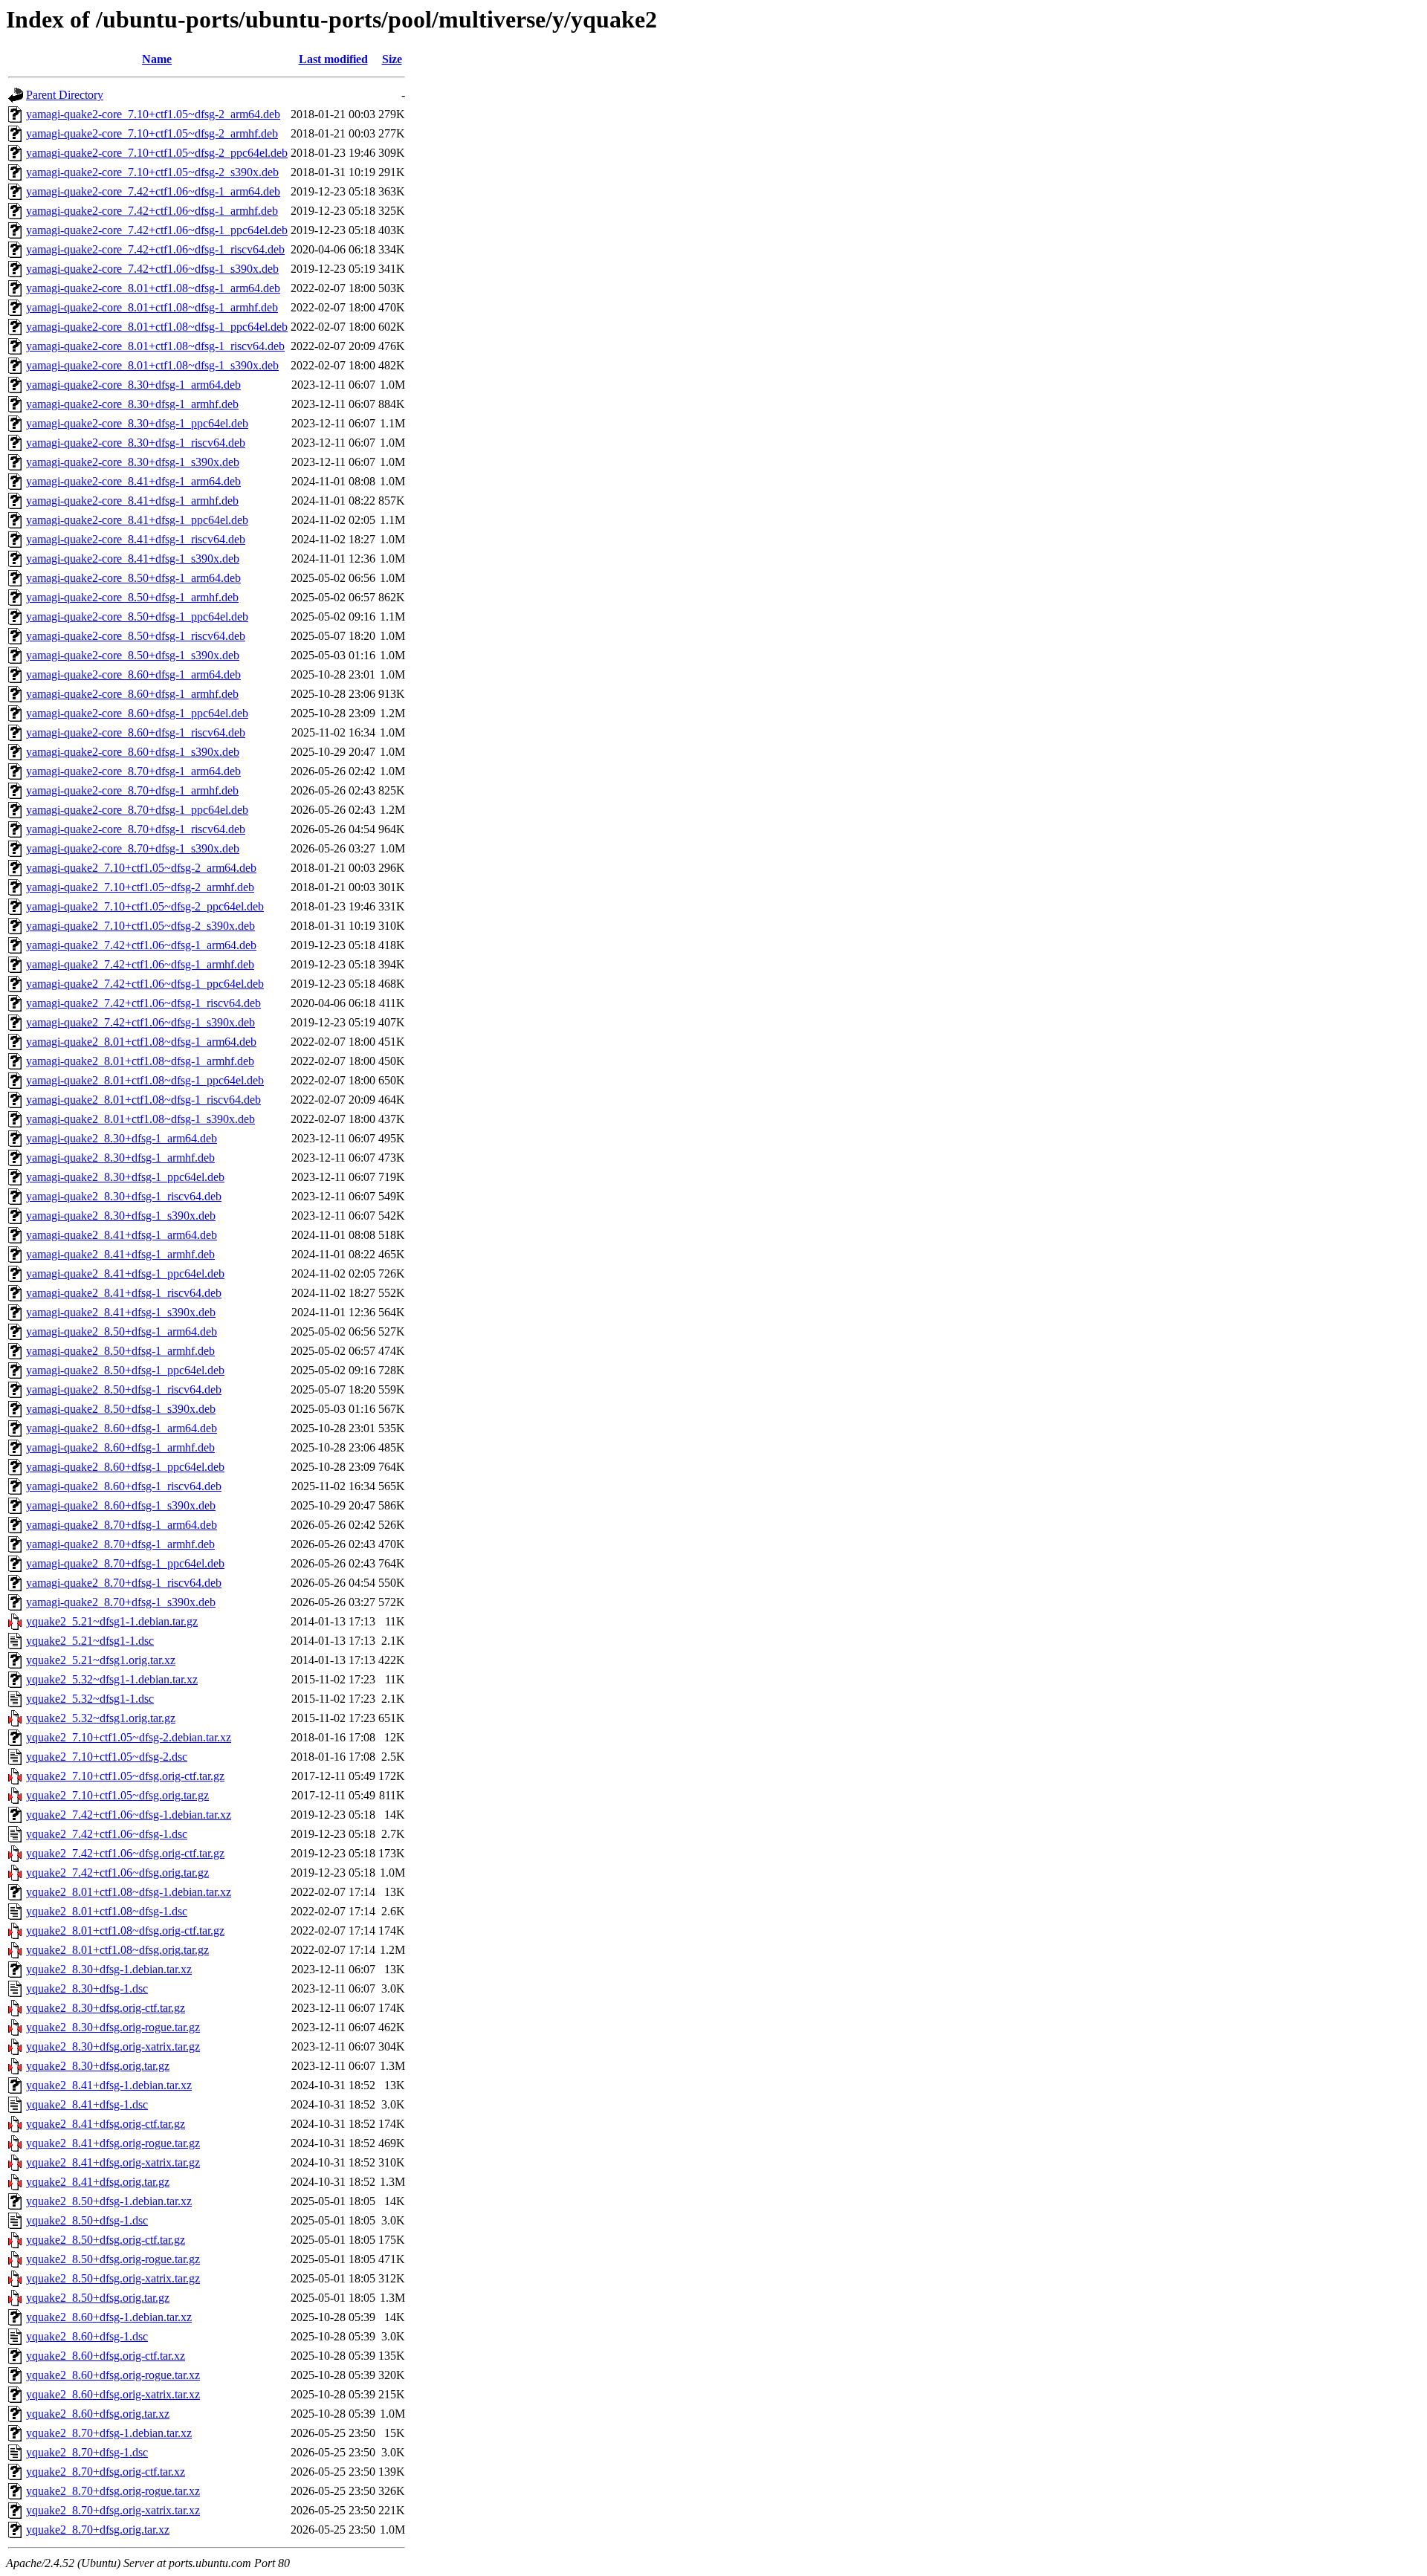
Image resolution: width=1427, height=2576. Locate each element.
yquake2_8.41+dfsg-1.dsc (87, 2104)
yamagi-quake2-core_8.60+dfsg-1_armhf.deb (132, 694)
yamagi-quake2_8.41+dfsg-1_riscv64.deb (124, 1293)
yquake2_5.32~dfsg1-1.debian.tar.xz (112, 1679)
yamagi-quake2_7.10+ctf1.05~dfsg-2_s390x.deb (140, 926)
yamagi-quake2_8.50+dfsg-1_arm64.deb (122, 1331)
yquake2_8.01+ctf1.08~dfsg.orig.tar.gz (117, 1950)
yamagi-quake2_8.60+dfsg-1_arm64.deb (122, 1428)
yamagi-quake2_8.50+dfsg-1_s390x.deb (121, 1409)
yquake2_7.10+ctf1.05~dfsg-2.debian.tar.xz (129, 1737)
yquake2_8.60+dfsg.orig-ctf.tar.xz (106, 2356)
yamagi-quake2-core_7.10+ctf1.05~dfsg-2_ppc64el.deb (157, 153)
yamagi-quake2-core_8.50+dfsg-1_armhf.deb (132, 597)
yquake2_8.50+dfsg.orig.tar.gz (98, 2298)
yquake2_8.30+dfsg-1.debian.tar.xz (109, 1969)
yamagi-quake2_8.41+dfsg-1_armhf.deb (120, 1254)
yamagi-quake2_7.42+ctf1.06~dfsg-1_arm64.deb (141, 945)
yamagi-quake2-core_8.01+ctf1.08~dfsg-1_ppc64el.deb (157, 327)
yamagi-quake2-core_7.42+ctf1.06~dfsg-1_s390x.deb (152, 269)
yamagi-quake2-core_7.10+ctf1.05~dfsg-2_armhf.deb (152, 133)
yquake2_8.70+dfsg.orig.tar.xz (98, 2530)
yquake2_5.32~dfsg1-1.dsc (90, 1699)
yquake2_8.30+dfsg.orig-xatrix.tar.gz (113, 2046)
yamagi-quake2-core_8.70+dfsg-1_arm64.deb (133, 771)
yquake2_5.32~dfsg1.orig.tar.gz (101, 1718)
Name (157, 59)
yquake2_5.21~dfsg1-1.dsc (90, 1641)
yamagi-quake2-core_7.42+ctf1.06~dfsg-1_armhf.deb (152, 211)
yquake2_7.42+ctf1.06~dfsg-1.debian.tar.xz (129, 1815)
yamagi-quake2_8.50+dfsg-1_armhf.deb (120, 1351)
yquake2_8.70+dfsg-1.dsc (87, 2452)
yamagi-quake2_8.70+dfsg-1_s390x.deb (121, 1602)
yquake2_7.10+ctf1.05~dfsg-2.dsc (107, 1757)
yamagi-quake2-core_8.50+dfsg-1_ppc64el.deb (137, 617)
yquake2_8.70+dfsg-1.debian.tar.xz (109, 2433)
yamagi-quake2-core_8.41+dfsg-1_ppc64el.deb (137, 520)
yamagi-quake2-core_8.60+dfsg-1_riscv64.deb (136, 732)
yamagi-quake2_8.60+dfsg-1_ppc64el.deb (125, 1467)
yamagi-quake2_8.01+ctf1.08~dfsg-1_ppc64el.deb (145, 1080)
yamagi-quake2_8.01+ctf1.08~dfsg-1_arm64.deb (141, 1042)
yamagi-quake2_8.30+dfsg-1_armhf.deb (120, 1158)
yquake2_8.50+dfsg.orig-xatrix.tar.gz (113, 2278)
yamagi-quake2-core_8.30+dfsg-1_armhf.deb (132, 404)
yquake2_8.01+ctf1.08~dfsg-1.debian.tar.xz (129, 1892)
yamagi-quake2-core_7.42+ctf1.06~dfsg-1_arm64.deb (153, 191)
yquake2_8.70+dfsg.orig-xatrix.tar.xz (113, 2510)
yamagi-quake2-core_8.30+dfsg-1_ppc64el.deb (137, 423)
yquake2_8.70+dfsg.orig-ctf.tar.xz (106, 2472)
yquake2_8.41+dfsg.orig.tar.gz (98, 2182)
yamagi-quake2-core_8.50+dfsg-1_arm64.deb (133, 578)
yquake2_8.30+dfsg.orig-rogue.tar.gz (113, 2027)
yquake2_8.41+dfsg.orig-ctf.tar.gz (106, 2124)
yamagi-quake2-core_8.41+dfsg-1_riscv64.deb (136, 539)
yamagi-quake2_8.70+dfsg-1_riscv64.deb (124, 1583)
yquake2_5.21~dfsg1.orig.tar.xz (101, 1660)
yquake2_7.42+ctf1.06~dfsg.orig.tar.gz (117, 1873)
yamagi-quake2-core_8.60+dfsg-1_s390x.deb (133, 752)
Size (392, 59)
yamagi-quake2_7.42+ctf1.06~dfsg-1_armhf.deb (140, 964)
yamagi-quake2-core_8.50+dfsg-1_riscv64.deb (136, 636)
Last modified (333, 59)
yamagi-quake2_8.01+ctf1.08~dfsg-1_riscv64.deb (143, 1100)
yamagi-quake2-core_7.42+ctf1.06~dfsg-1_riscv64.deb (155, 249)
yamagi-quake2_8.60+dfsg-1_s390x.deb (121, 1505)
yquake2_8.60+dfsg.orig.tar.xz (98, 2414)
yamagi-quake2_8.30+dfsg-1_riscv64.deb (124, 1196)
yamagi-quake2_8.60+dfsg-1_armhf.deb (120, 1447)
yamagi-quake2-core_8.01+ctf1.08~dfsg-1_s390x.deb (152, 365)
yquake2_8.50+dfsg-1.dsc (87, 2220)
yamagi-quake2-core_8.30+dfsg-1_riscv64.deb (136, 443)
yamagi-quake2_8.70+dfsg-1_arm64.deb (122, 1525)
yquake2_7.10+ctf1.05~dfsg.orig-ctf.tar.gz (125, 1776)
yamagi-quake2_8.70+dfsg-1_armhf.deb (120, 1544)
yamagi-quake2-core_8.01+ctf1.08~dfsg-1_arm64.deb (153, 288)
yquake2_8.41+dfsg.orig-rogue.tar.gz (113, 2143)
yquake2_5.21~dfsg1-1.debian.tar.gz (112, 1621)
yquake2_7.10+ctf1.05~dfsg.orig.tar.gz (117, 1795)
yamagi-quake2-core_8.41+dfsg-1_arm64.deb (133, 481)
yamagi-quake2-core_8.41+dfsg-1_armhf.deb (132, 501)
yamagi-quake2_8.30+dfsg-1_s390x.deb (121, 1216)
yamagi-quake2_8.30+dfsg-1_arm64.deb (122, 1138)
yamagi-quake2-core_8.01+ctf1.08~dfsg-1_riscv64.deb (155, 346)
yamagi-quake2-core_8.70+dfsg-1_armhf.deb (132, 790)
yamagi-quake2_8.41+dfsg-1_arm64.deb (122, 1235)
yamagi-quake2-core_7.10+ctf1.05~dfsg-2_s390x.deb (152, 172)
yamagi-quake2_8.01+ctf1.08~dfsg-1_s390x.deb (140, 1119)
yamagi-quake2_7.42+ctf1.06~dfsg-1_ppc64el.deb (145, 984)
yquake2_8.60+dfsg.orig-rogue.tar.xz (113, 2375)
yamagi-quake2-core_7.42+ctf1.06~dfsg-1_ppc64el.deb (157, 230)
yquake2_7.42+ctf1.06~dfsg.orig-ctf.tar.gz (125, 1853)
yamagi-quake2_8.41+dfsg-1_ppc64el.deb (125, 1274)
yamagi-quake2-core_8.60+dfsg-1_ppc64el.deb (137, 713)
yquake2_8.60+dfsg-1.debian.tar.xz (109, 2317)
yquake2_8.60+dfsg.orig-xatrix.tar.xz (113, 2394)
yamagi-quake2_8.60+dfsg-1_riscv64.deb (124, 1486)
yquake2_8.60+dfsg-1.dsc (87, 2336)
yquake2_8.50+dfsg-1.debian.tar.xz (109, 2201)
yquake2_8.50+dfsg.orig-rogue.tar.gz (113, 2259)
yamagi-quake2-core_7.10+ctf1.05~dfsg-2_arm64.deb (153, 114)
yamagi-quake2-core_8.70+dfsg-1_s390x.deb (133, 848)
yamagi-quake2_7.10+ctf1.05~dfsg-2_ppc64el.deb (145, 906)
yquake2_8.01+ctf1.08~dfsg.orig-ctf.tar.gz (125, 1931)
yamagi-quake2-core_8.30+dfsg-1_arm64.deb (133, 385)
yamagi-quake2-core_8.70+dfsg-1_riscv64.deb (136, 829)
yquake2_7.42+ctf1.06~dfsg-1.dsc (107, 1834)
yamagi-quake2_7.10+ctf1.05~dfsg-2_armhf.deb (140, 887)
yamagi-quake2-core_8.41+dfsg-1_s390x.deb (133, 559)
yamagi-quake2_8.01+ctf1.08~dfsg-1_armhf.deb (140, 1061)
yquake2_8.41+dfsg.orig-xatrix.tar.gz (113, 2162)
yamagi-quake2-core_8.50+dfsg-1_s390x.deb (133, 655)
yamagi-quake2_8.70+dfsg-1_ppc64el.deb (125, 1563)
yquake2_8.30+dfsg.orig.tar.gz (98, 2066)
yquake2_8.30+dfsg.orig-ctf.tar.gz (106, 2008)
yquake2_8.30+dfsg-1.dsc (87, 1988)
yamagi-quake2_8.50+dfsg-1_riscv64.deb (124, 1389)
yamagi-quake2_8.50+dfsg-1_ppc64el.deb (125, 1370)
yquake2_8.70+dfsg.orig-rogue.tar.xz (113, 2491)
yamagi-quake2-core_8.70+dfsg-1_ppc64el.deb (137, 810)
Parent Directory (65, 95)
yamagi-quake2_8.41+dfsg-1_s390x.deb (121, 1312)
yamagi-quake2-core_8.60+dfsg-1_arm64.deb (133, 674)
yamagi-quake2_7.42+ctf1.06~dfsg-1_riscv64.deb (143, 1003)
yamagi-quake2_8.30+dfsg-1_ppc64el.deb (125, 1177)
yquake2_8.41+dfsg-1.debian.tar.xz (109, 2085)
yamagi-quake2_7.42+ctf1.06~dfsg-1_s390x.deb (140, 1022)
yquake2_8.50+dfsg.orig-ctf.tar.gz (106, 2240)
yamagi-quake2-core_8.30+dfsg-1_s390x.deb (133, 462)
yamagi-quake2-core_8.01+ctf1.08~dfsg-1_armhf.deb (152, 307)
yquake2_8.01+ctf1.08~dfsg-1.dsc (107, 1911)
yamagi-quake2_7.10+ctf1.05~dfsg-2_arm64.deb (141, 868)
